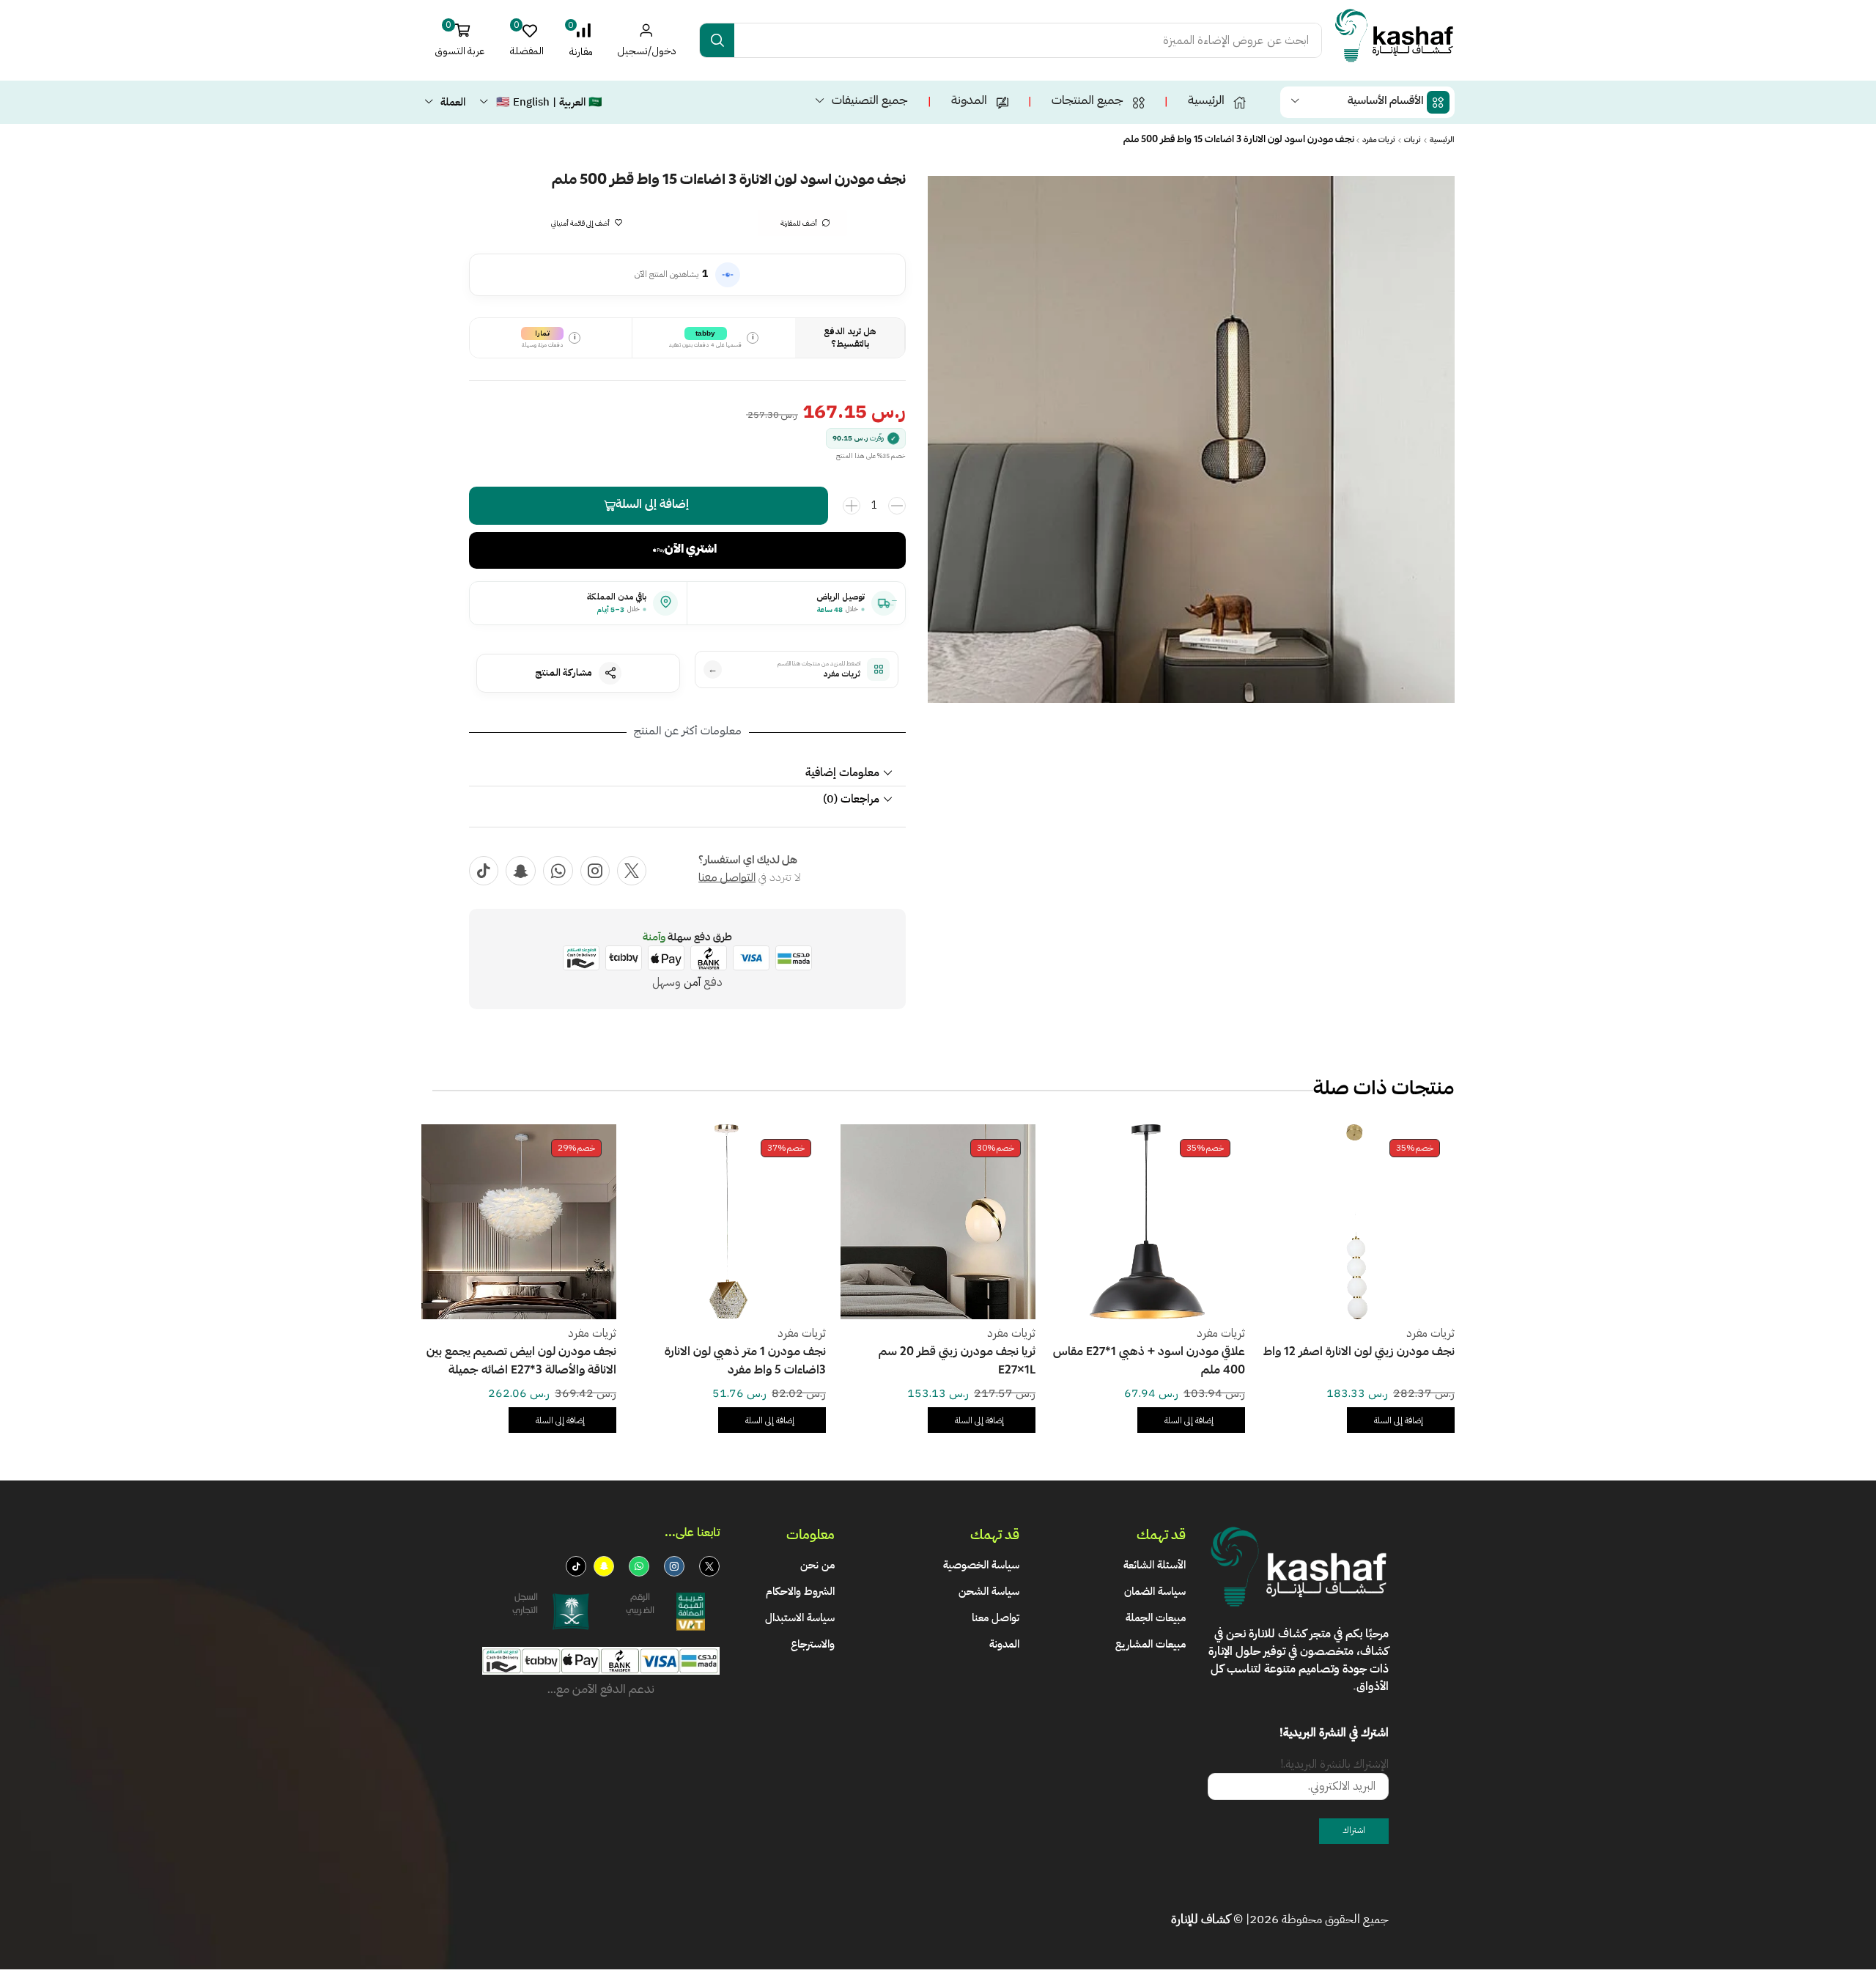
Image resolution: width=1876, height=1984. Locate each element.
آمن (692, 982)
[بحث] (717, 40)
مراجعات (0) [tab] (851, 799)
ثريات (1412, 141)
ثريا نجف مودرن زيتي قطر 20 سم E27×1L (957, 1362)
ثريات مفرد (1379, 141)
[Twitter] (632, 871)
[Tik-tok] (484, 871)
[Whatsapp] (558, 871)
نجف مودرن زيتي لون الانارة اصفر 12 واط (1359, 1353)
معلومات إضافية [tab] (842, 772)
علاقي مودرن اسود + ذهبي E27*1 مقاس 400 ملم (1149, 1362)
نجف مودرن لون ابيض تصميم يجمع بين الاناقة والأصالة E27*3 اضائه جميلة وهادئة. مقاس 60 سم (521, 1363)
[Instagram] (595, 871)
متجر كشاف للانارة (1290, 1634)
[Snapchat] (521, 871)
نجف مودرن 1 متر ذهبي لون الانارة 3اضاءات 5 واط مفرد (745, 1362)
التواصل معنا (727, 879)
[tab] (687, 773)
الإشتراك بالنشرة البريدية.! (1334, 1764)
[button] (581, 40)
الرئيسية (1442, 141)
